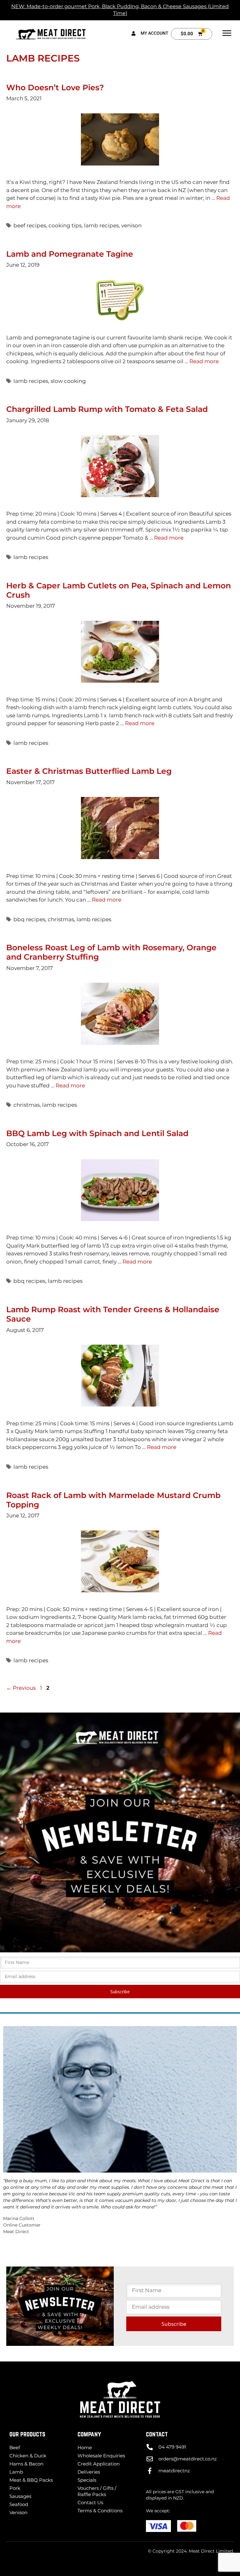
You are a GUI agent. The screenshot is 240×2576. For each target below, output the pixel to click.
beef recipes (30, 225)
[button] (227, 34)
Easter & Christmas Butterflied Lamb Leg (89, 771)
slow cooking (68, 381)
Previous (21, 1688)
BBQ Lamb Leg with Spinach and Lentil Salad (97, 1133)
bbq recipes (29, 919)
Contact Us (90, 2502)
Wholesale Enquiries (101, 2456)
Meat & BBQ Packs (31, 2480)
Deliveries (89, 2472)
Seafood (19, 2504)
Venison (18, 2512)
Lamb (16, 2472)
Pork (15, 2488)
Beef (15, 2447)
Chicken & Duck (28, 2456)
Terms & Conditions (100, 2511)
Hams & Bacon (26, 2464)
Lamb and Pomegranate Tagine (70, 254)
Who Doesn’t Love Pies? (55, 87)
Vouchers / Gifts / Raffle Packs (97, 2491)
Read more (204, 361)
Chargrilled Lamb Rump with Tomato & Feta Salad (107, 409)
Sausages (20, 2496)
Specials (87, 2480)
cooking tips (65, 225)
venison (131, 225)
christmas (61, 919)
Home (85, 2447)
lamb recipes (101, 225)
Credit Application (99, 2464)
